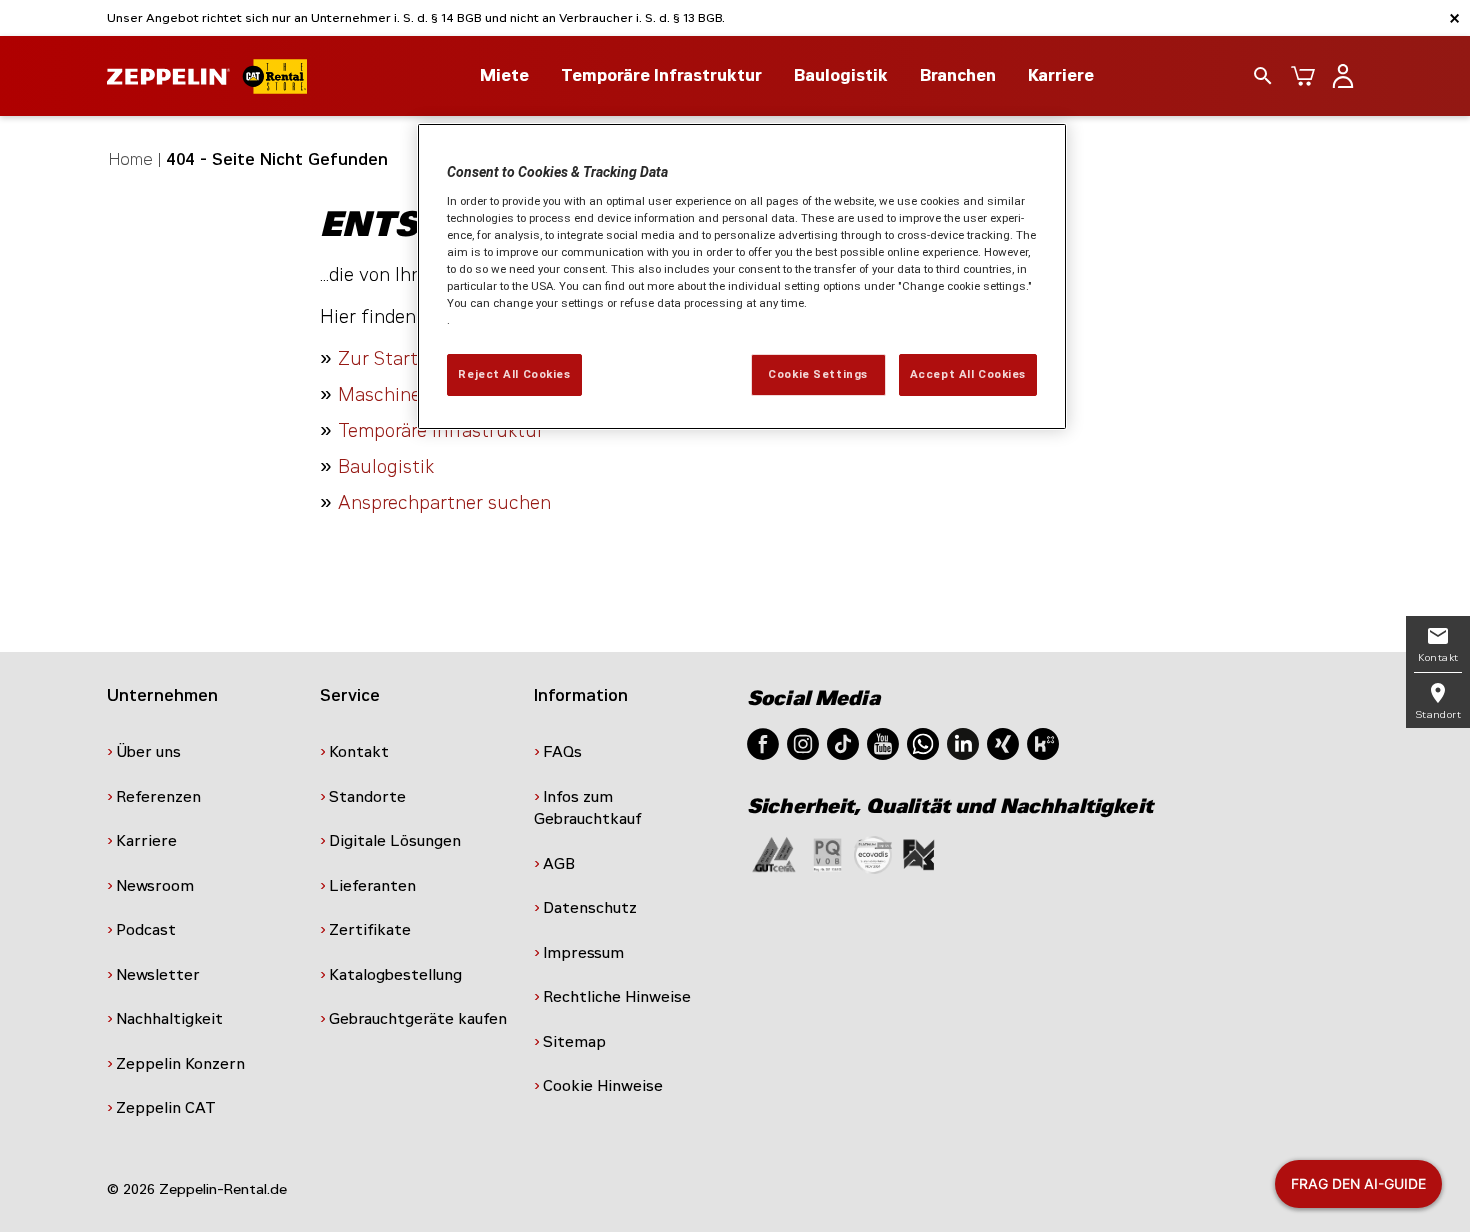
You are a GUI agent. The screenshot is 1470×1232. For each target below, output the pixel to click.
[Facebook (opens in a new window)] (763, 742)
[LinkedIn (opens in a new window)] (963, 742)
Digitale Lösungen (395, 841)
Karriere (1061, 75)
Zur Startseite (399, 359)
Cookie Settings (818, 374)
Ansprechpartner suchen (444, 503)
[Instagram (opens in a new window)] (803, 742)
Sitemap (574, 1042)
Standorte (367, 797)
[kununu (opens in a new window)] (1043, 742)
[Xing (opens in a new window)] (1003, 742)
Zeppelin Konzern (180, 1064)
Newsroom (155, 886)
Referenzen (158, 797)
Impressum (583, 953)
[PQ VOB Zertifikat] (828, 853)
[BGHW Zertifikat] (873, 853)
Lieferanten (372, 886)
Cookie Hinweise (603, 1086)
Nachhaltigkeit (169, 1019)
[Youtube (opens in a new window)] (883, 742)
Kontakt (359, 752)
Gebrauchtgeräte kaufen (418, 1019)
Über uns (148, 752)
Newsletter (158, 975)
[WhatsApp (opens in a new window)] (923, 742)
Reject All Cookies (514, 374)
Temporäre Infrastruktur (441, 431)
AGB (559, 864)
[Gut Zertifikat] (774, 853)
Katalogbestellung (395, 975)
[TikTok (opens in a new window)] (843, 742)
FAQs (562, 752)
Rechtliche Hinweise (617, 997)
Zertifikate (370, 930)
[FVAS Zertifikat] (919, 853)
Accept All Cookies (968, 374)
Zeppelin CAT (166, 1108)
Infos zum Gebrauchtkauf (588, 808)
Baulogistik (386, 467)
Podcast (146, 930)
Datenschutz (590, 908)
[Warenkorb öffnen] (1303, 76)
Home (131, 159)
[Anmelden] (1343, 76)
